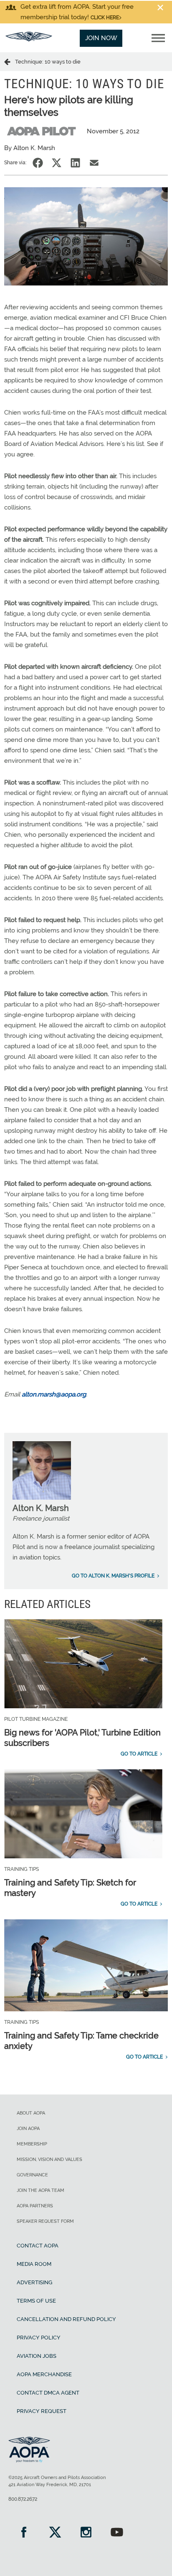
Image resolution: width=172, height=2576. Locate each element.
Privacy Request (42, 2411)
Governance (32, 2175)
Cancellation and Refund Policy (66, 2319)
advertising (34, 2282)
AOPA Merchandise (44, 2374)
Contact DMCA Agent (48, 2393)
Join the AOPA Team (40, 2190)
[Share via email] (94, 163)
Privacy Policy (39, 2338)
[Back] (10, 61)
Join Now (101, 38)
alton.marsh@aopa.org (54, 1394)
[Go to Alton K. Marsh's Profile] (42, 1498)
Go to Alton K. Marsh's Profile (113, 1576)
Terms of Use (36, 2301)
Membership (32, 2144)
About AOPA (31, 2113)
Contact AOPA (38, 2246)
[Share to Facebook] (38, 163)
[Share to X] (57, 163)
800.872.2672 (23, 2499)
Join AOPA (28, 2129)
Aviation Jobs (37, 2356)
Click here (105, 18)
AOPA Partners (35, 2206)
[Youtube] (117, 2533)
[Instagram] (86, 2533)
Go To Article (139, 1754)
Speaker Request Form (45, 2221)
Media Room (34, 2264)
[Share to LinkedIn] (75, 163)
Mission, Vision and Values (49, 2159)
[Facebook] (24, 2533)
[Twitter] (55, 2533)
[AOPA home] (29, 39)
